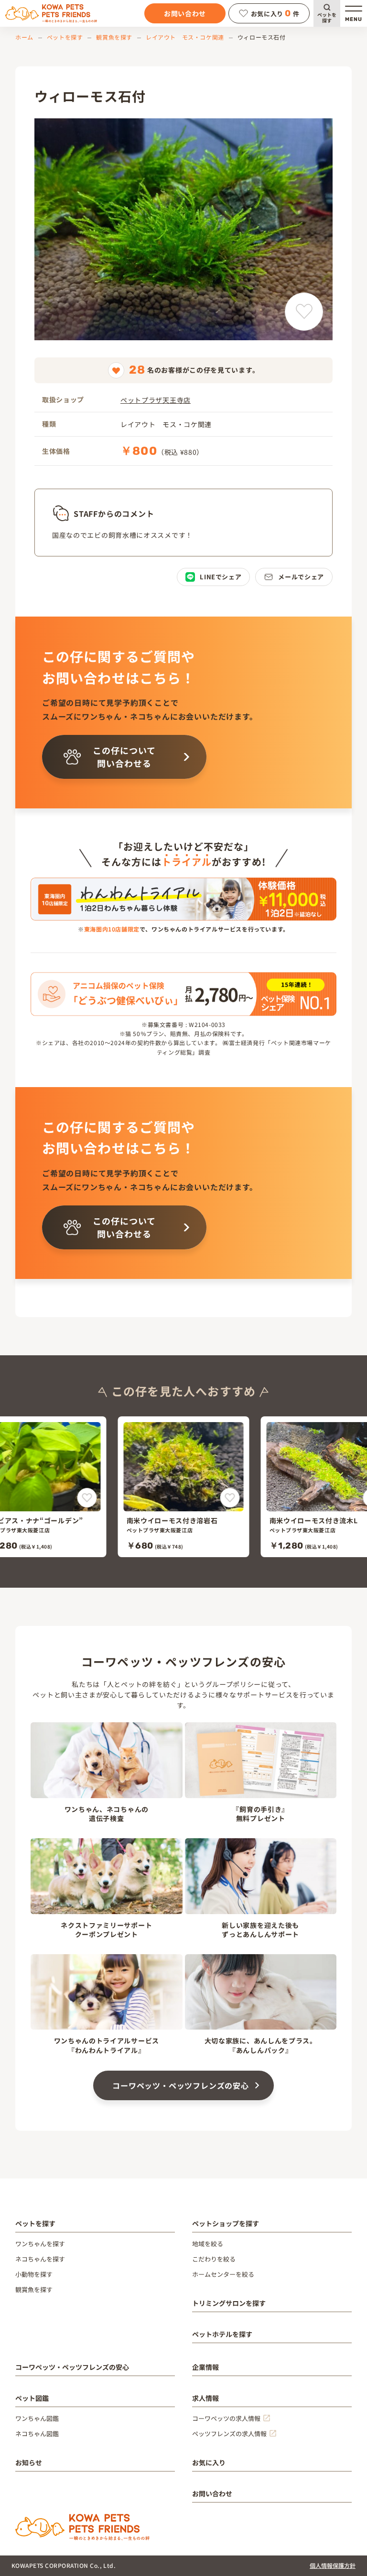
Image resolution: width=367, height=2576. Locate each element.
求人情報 (205, 2398)
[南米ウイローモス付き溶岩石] (184, 1487)
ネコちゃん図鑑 (37, 2434)
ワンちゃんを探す (40, 2244)
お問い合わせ (185, 13)
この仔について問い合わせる (124, 757)
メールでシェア (301, 577)
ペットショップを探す (226, 2223)
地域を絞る (208, 2244)
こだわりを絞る (214, 2259)
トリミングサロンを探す (229, 2303)
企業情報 (205, 2367)
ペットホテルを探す (222, 2334)
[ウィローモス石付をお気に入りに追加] (304, 312)
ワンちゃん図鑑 (37, 2418)
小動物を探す (34, 2274)
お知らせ (29, 2462)
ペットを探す (327, 17)
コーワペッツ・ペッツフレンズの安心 (181, 2085)
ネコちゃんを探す (40, 2259)
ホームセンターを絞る (223, 2274)
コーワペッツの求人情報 (226, 2418)
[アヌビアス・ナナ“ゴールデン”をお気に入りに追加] (87, 1498)
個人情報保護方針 (333, 2565)
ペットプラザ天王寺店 (156, 400)
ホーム (24, 37)
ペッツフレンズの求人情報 (229, 2434)
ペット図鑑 (32, 2398)
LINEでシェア (221, 577)
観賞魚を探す (114, 37)
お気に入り (209, 2462)
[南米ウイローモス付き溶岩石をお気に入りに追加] (230, 1498)
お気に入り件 (275, 13)
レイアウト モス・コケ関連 (185, 37)
